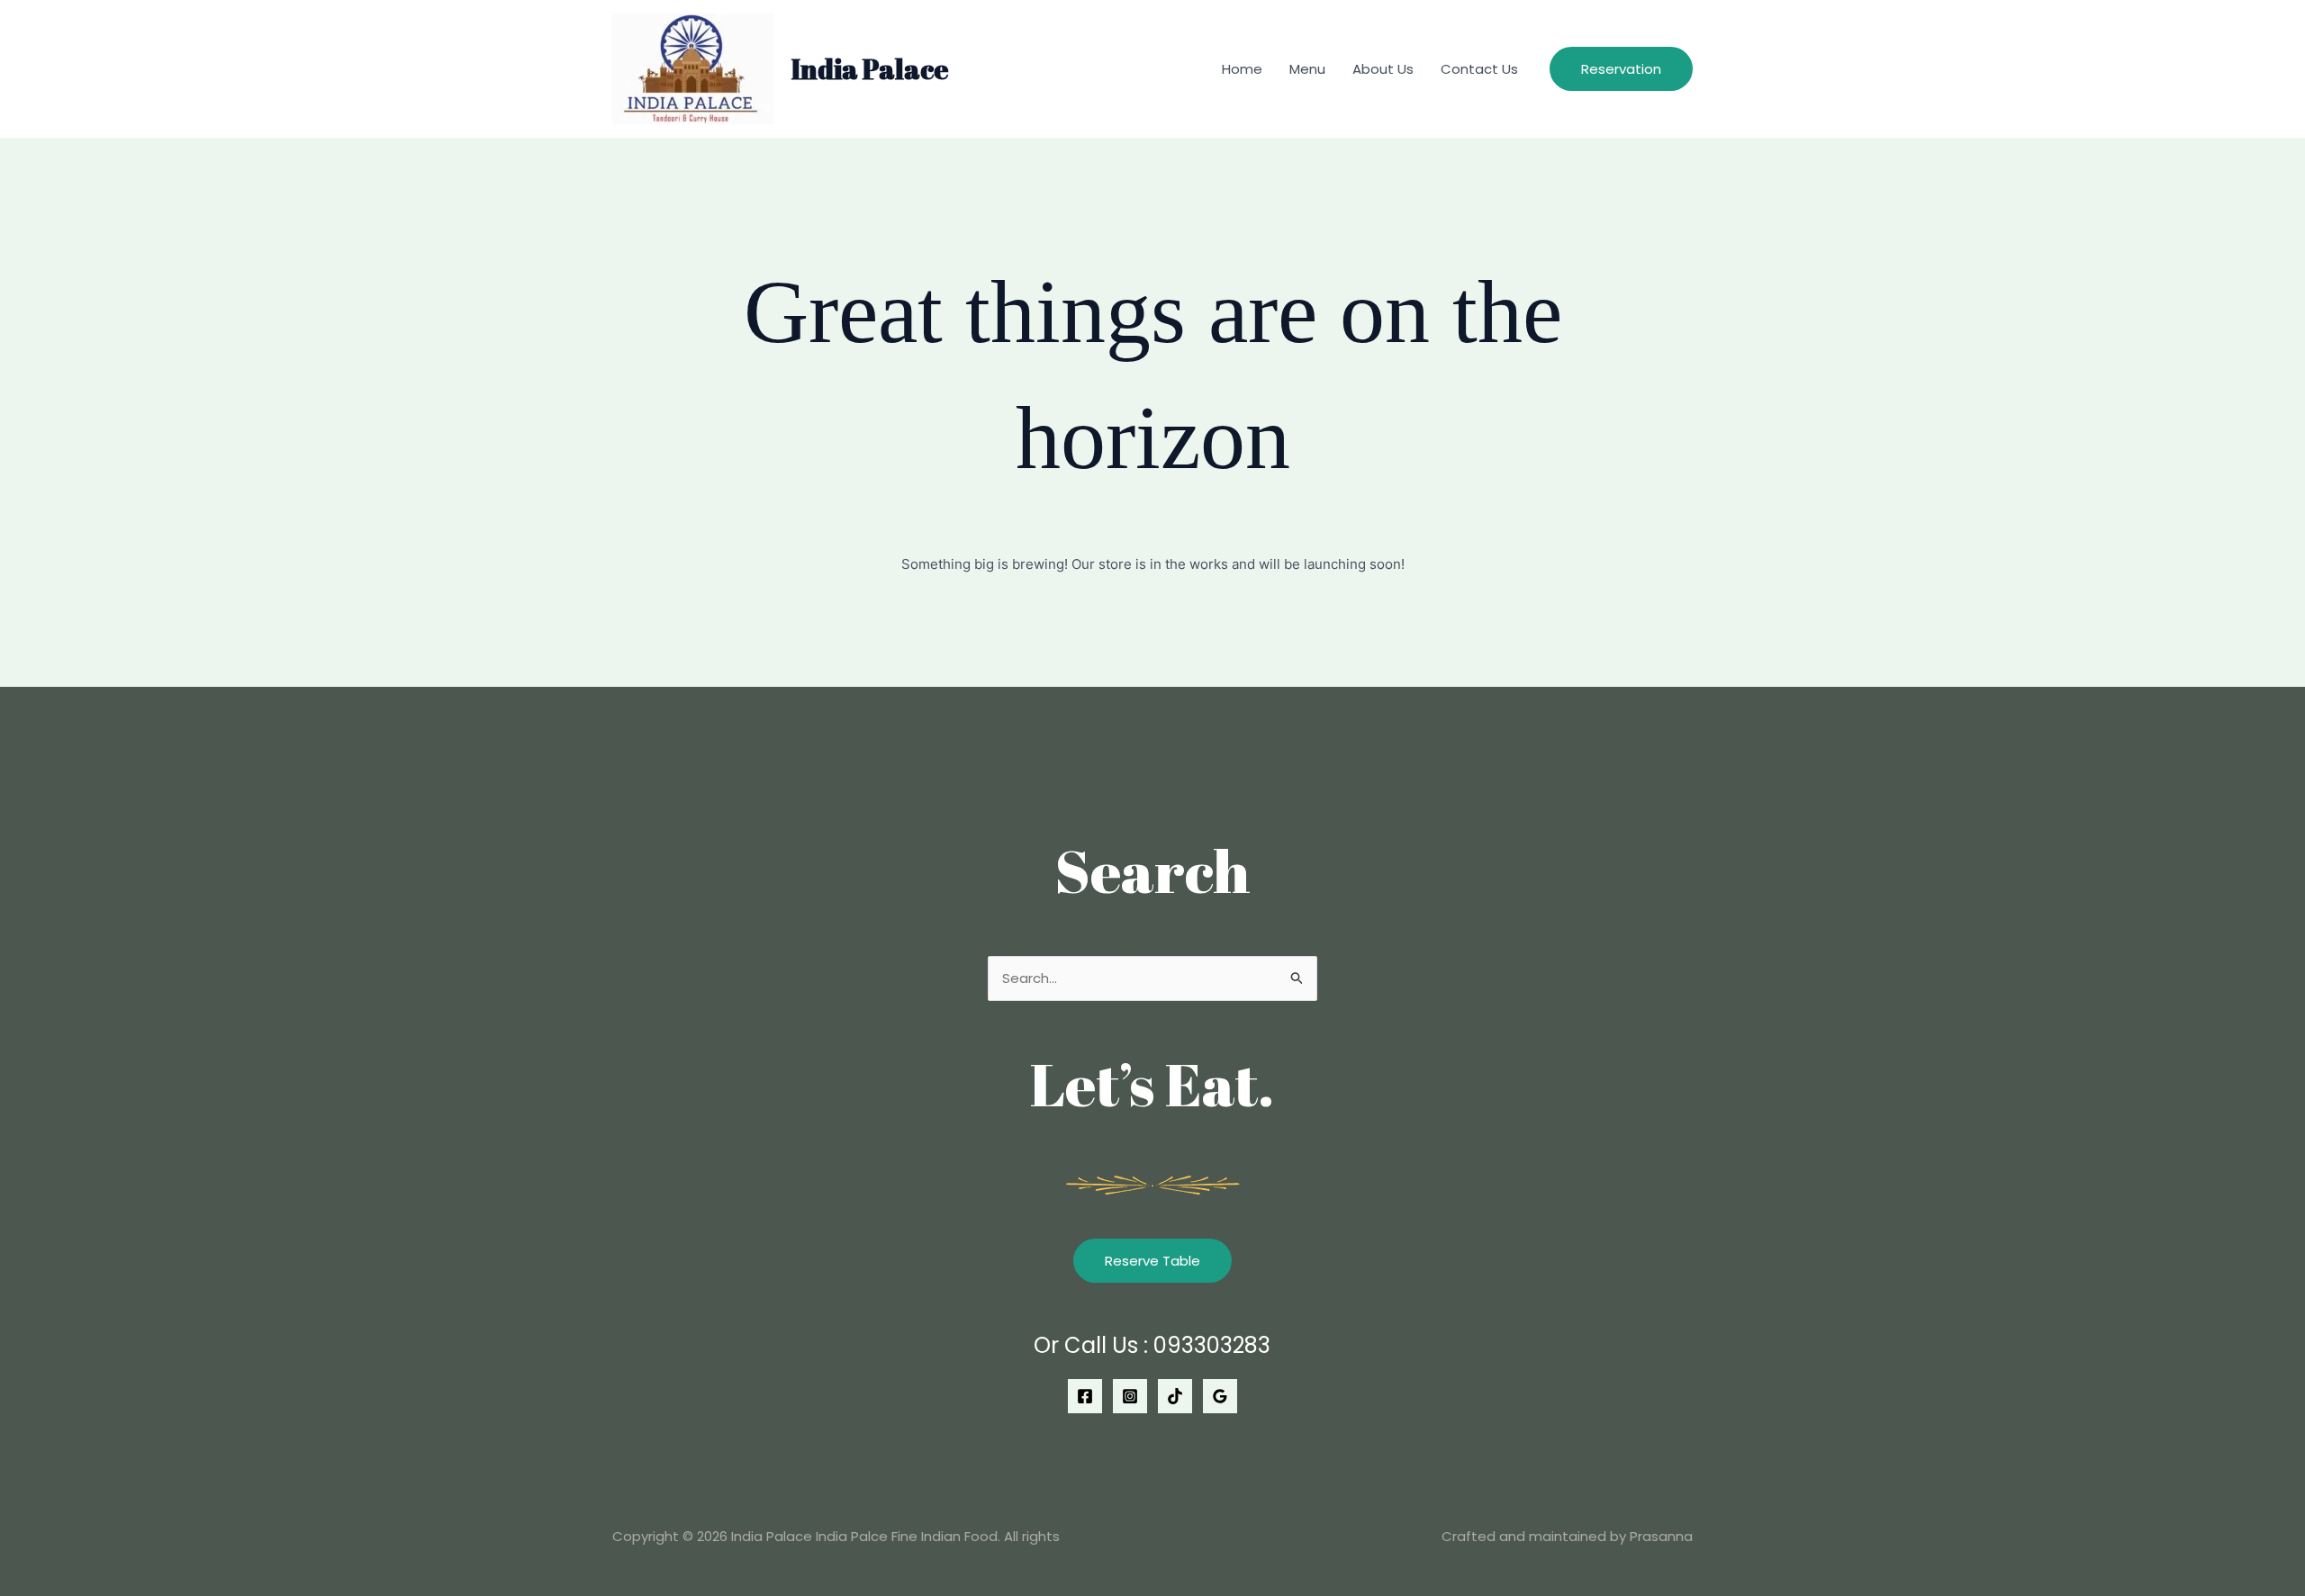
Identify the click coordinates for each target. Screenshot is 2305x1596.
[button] (1621, 69)
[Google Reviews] (1220, 1396)
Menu (1307, 69)
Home (1242, 69)
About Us (1383, 69)
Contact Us (1479, 69)
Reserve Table (1152, 1261)
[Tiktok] (1175, 1396)
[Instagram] (1130, 1396)
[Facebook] (1085, 1396)
